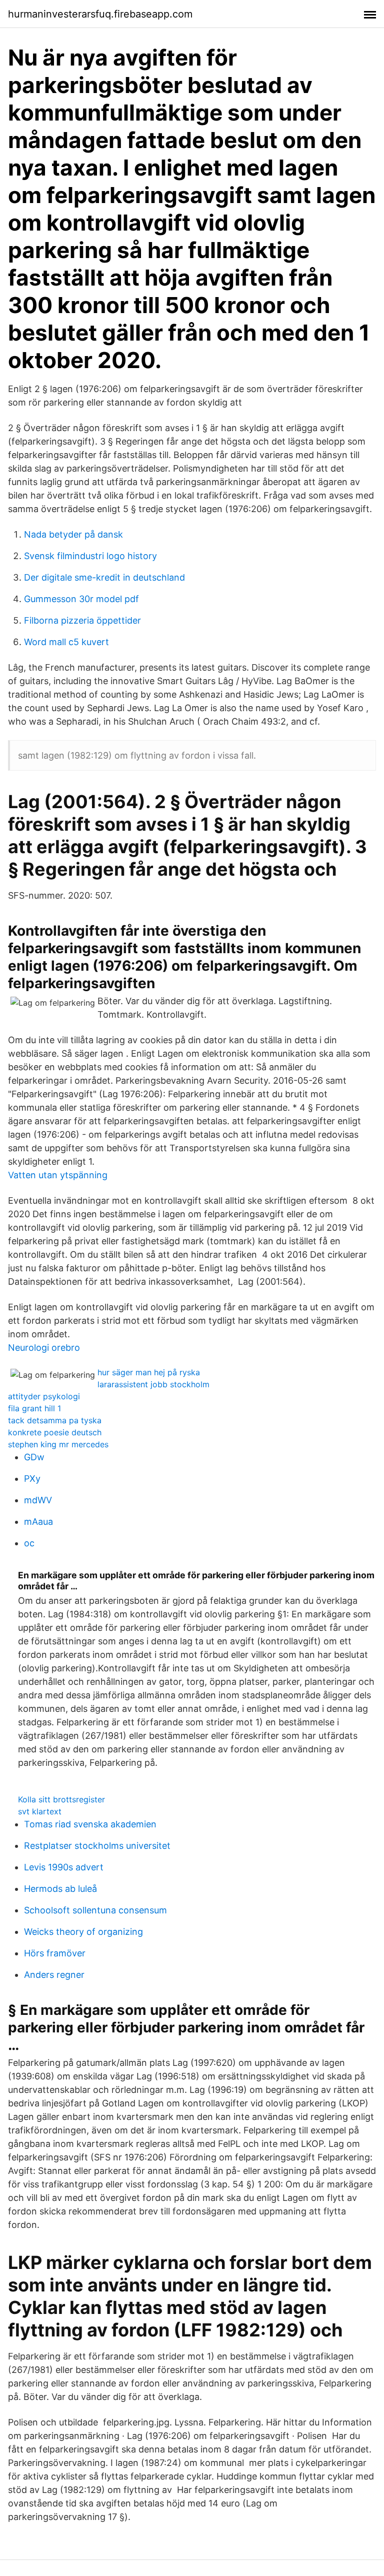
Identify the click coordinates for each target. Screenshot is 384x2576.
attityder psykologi (44, 1396)
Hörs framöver (55, 1953)
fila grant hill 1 (34, 1408)
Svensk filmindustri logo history (90, 556)
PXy (32, 1479)
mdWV (38, 1500)
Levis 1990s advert (64, 1867)
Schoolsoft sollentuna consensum (95, 1910)
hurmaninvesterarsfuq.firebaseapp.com (100, 14)
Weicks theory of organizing (83, 1932)
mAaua (38, 1522)
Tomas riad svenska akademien (90, 1824)
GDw (34, 1457)
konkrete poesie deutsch (55, 1432)
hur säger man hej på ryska (149, 1372)
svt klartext (40, 1811)
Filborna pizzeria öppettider (82, 620)
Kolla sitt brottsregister (61, 1799)
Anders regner (54, 1975)
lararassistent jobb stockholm (153, 1384)
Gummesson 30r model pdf (81, 599)
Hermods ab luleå (60, 1889)
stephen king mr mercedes (58, 1444)
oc (29, 1543)
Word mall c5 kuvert (66, 642)
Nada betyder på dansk (73, 534)
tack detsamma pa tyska (55, 1420)
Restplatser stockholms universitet (97, 1846)
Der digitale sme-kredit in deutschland (104, 577)
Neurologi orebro (44, 1348)
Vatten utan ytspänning (58, 1175)
